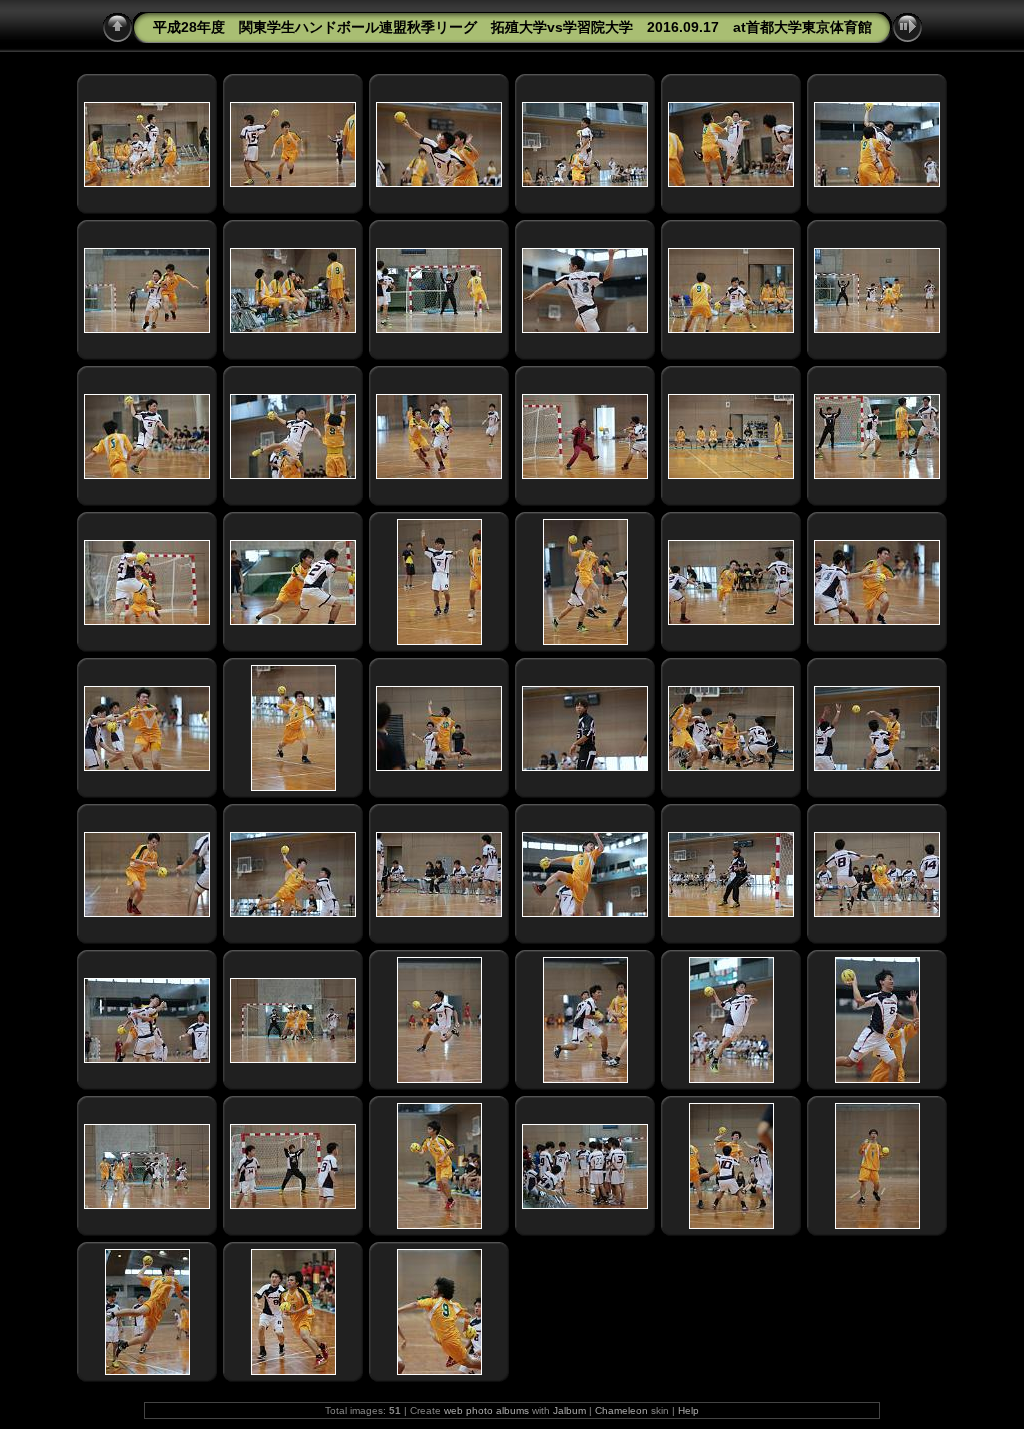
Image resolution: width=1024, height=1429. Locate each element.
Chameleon (621, 1410)
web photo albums (486, 1410)
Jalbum (569, 1410)
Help (688, 1410)
